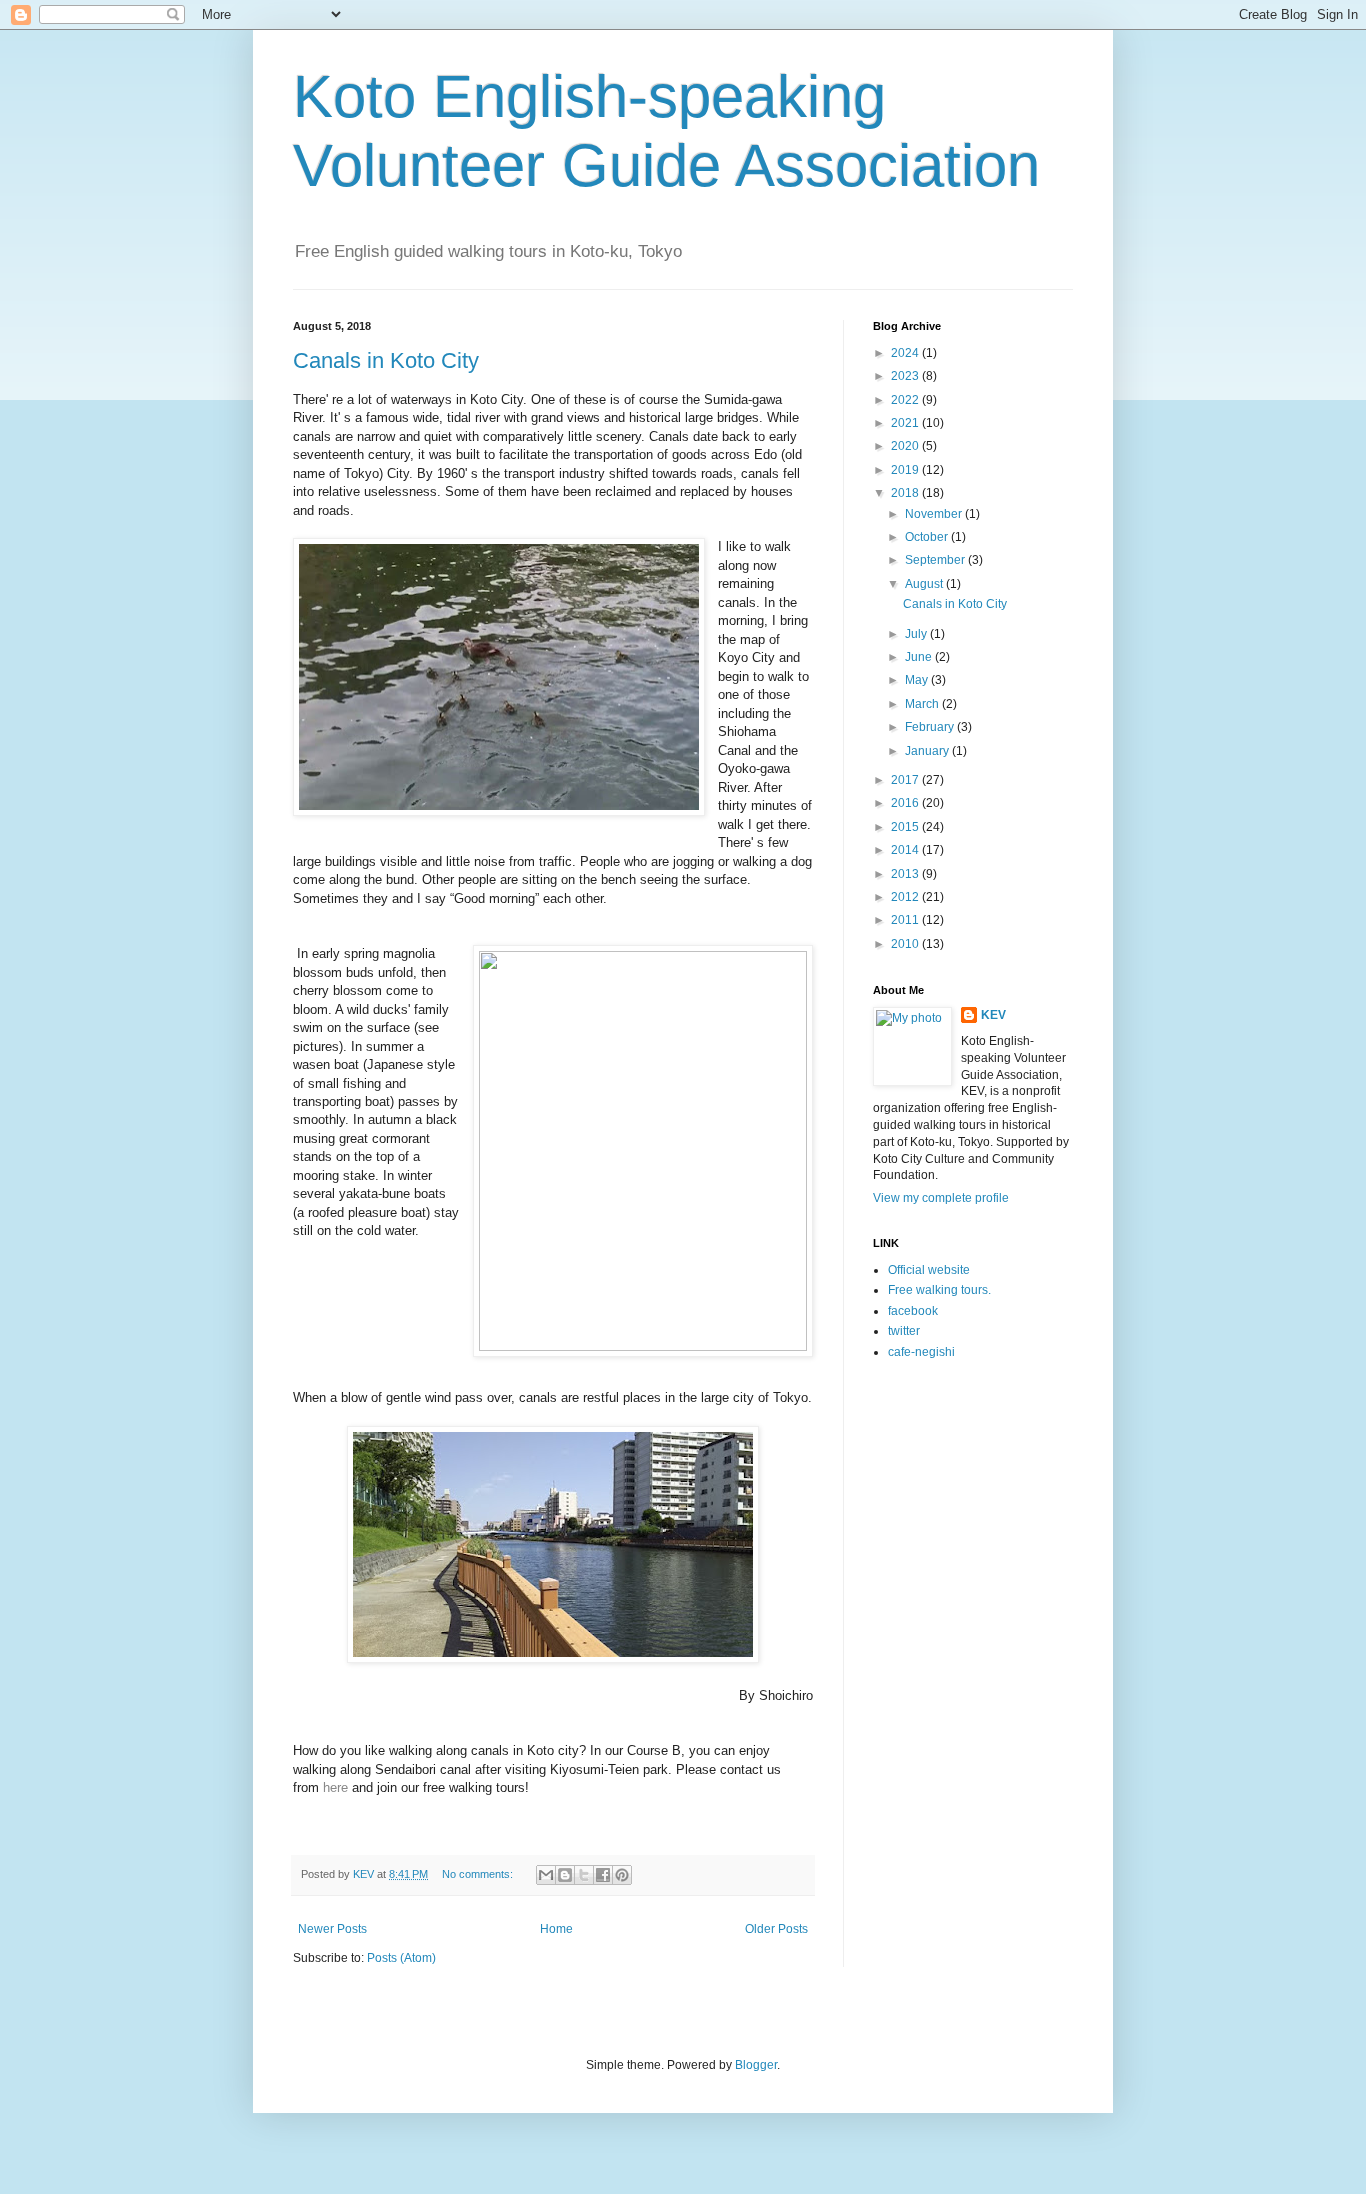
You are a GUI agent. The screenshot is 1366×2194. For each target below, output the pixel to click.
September (936, 560)
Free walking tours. (939, 1290)
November (935, 514)
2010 (906, 944)
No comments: (479, 1874)
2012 (906, 897)
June (920, 657)
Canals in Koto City (386, 360)
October (928, 537)
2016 (906, 803)
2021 (906, 423)
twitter (904, 1331)
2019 (906, 470)
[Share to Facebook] (603, 1875)
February (931, 727)
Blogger (756, 2065)
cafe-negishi (921, 1352)
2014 (906, 850)
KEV (993, 1015)
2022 (906, 400)
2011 (906, 920)
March (923, 704)
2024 (906, 353)
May (918, 680)
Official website (929, 1270)
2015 (906, 827)
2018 (906, 493)
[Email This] (546, 1875)
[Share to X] (584, 1875)
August (925, 584)
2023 (906, 376)
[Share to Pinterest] (622, 1875)
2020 (906, 446)
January (928, 751)
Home (556, 1929)
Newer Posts (332, 1929)
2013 (906, 874)
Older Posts (776, 1929)
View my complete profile (941, 1198)
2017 (906, 780)
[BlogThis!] (565, 1875)
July (917, 634)
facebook (913, 1311)
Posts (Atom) (401, 1958)
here (335, 1787)
